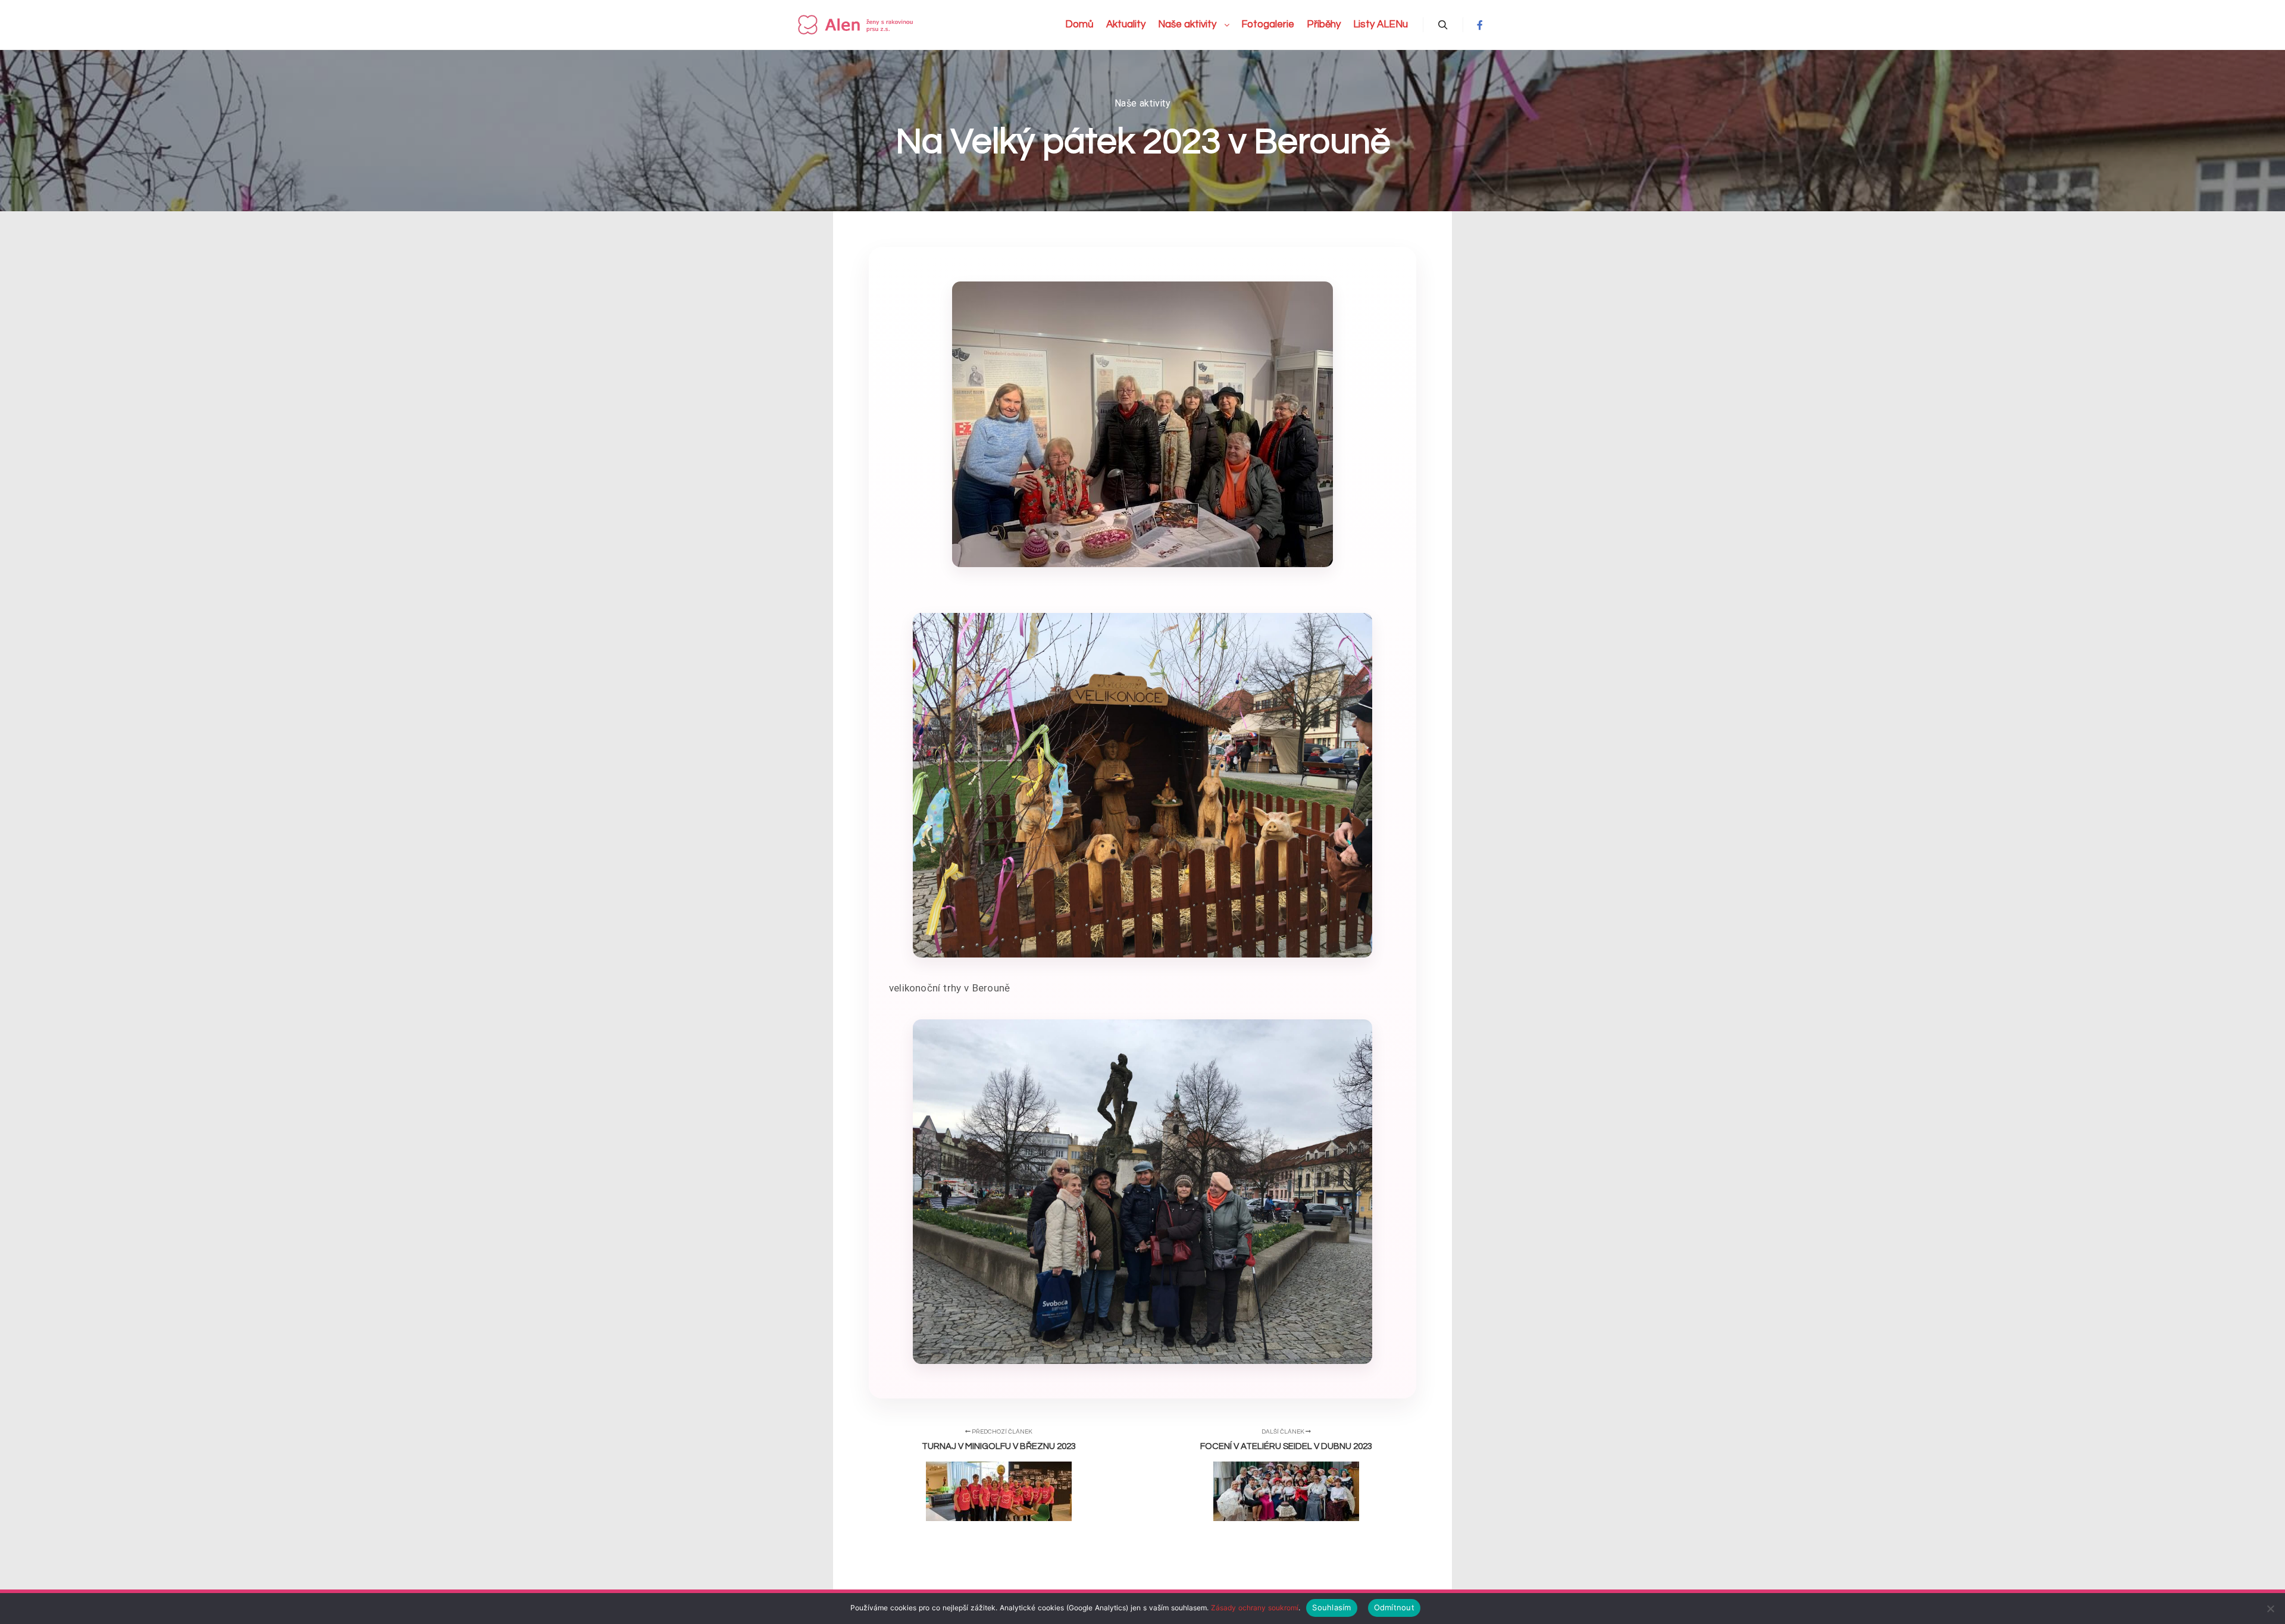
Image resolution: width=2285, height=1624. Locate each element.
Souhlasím (1331, 1607)
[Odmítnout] (2270, 1609)
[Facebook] (1480, 25)
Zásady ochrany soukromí (1255, 1608)
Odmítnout (1394, 1607)
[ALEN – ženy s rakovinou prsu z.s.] (857, 25)
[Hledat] (1443, 25)
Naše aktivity (1142, 103)
